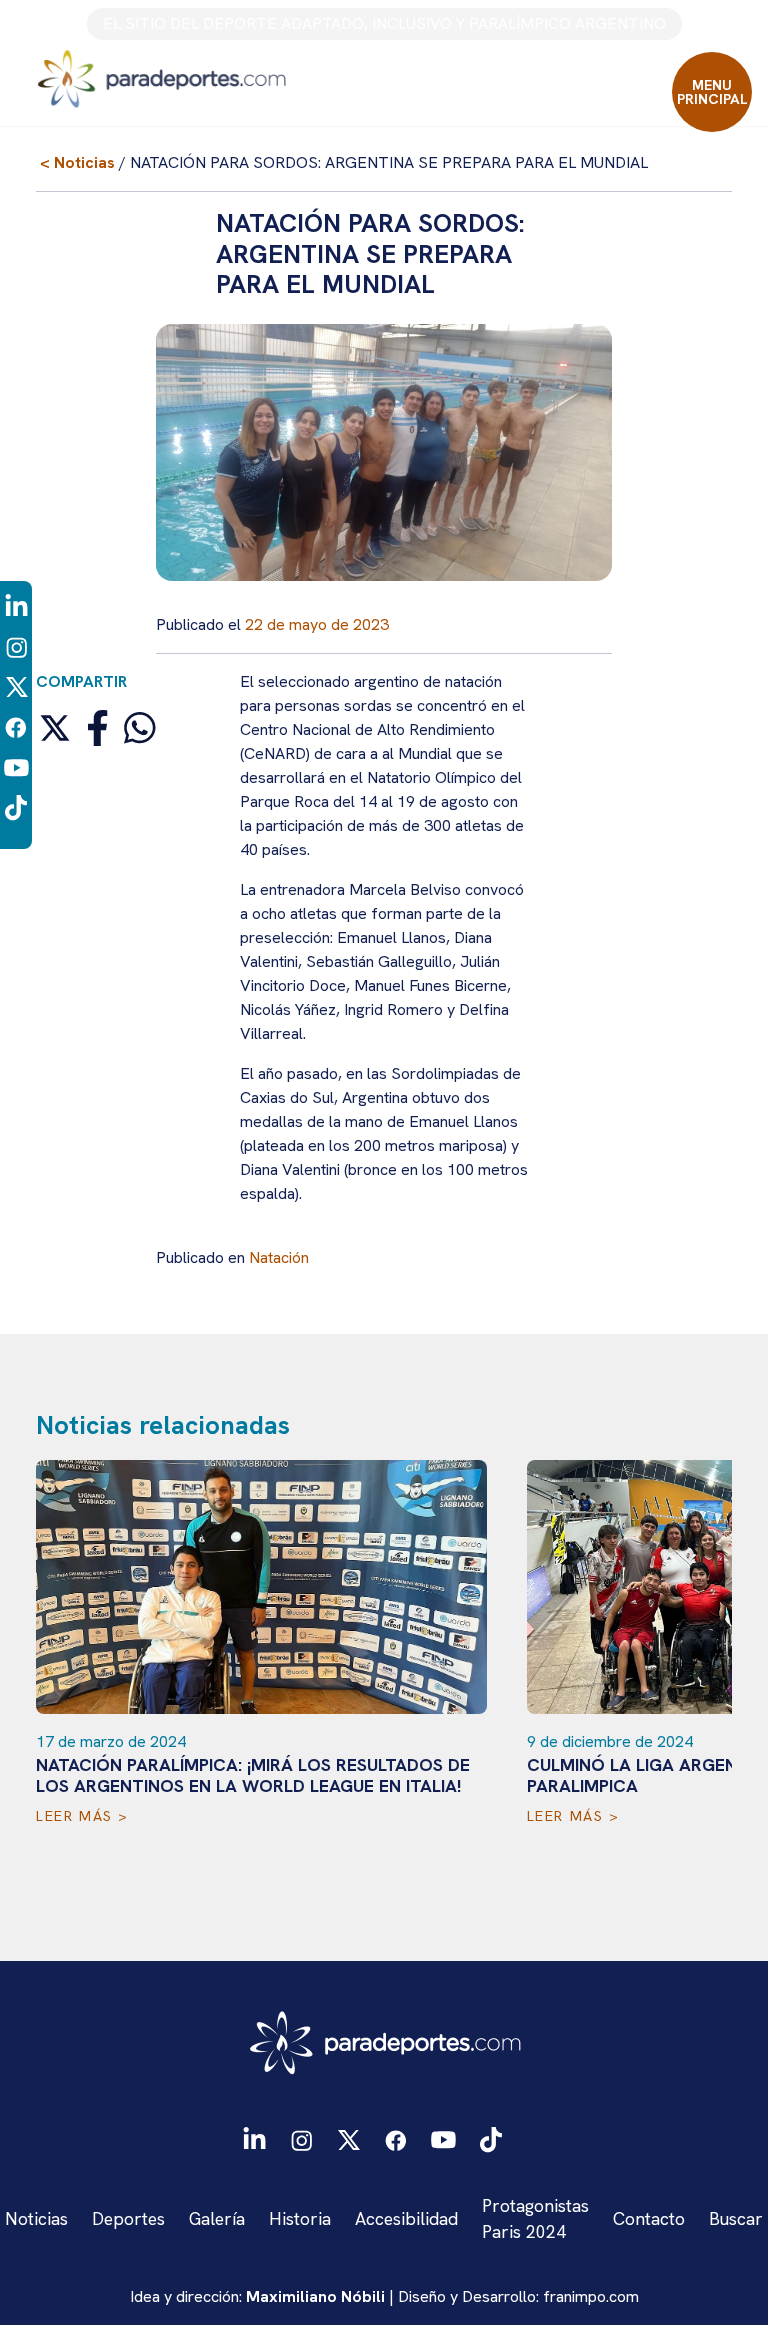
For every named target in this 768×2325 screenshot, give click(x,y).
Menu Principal (712, 92)
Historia (300, 2218)
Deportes (128, 2218)
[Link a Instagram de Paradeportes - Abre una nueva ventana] (16, 646)
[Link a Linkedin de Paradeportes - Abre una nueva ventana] (16, 606)
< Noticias (77, 162)
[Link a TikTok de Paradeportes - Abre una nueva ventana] (16, 806)
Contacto (649, 2218)
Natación (279, 1257)
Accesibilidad (406, 2218)
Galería (217, 2218)
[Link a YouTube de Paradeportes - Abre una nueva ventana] (16, 766)
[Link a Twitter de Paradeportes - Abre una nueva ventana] (16, 686)
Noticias (36, 2218)
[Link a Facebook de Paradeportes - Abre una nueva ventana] (16, 726)
